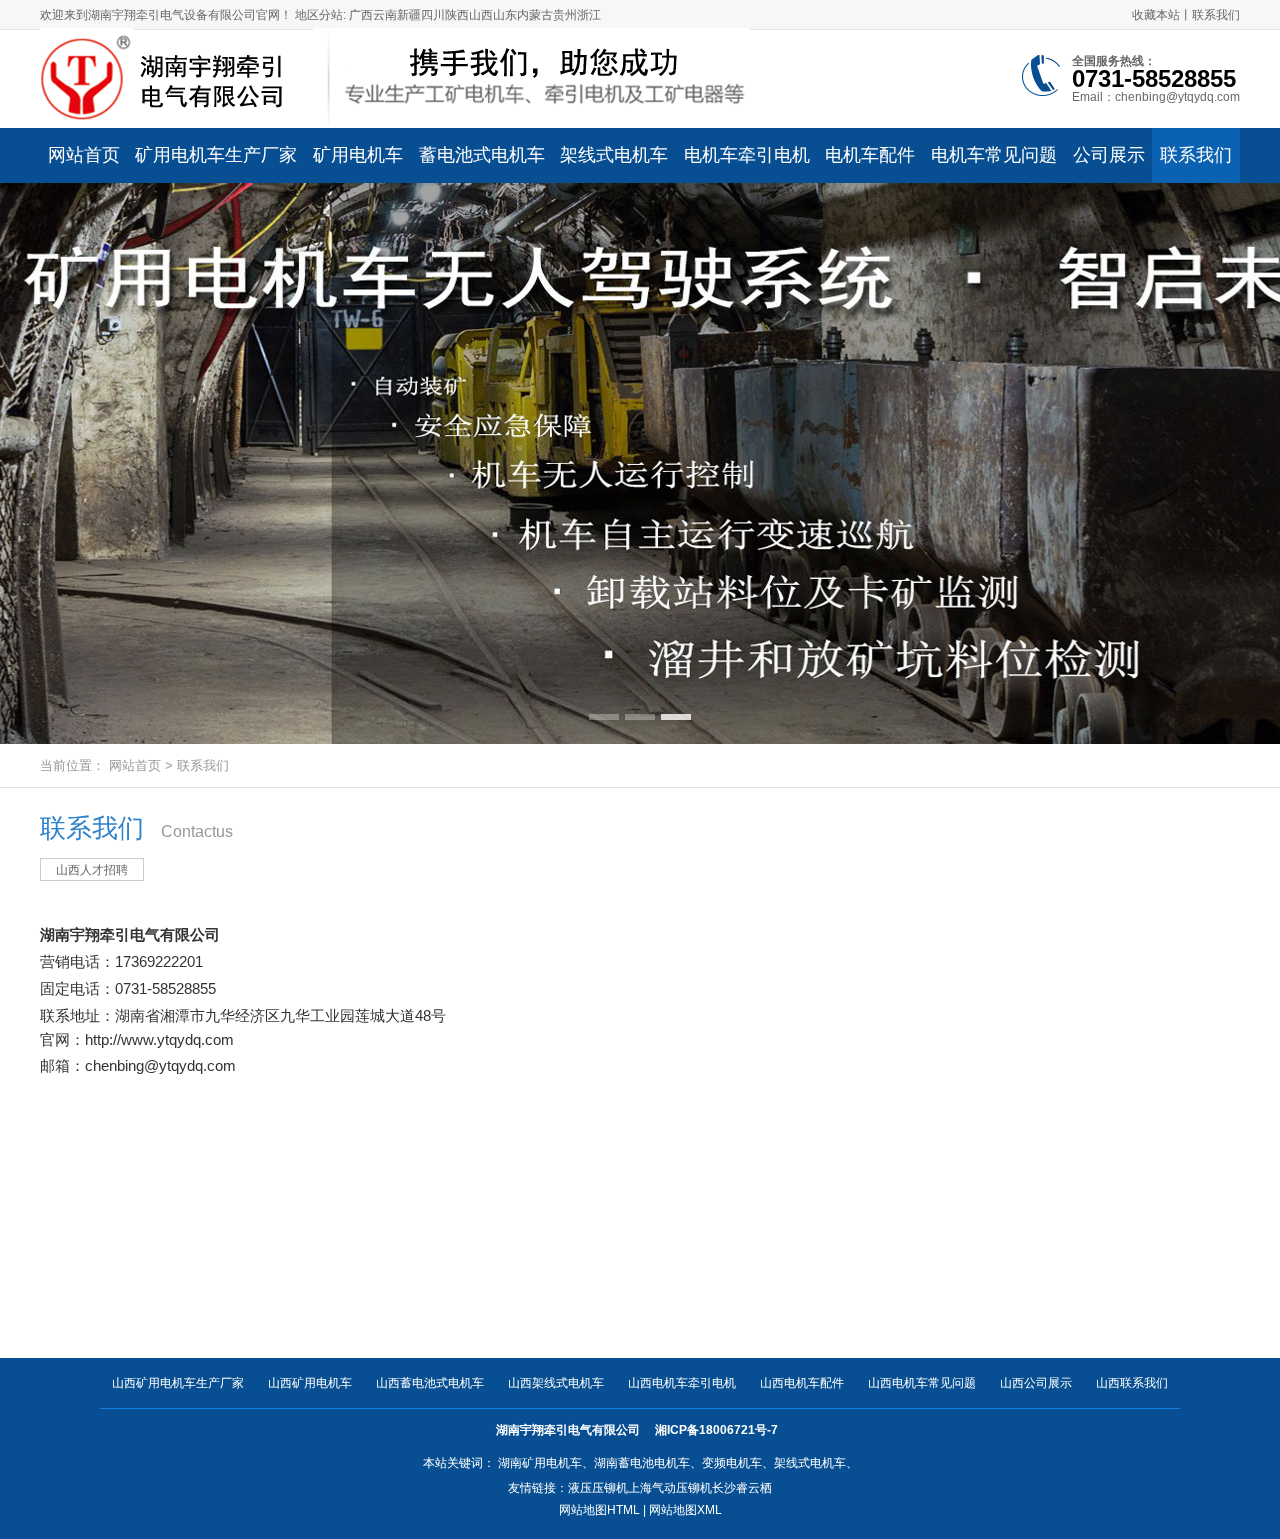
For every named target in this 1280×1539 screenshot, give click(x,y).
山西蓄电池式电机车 (430, 1383)
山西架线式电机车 (556, 1383)
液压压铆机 (598, 1488)
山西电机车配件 (802, 1383)
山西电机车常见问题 (922, 1383)
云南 (385, 15)
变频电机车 (732, 1463)
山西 (481, 15)
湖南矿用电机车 (540, 1463)
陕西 (457, 15)
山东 (505, 15)
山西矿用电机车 (310, 1383)
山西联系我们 (1132, 1383)
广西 (361, 15)
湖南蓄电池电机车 (642, 1463)
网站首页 (135, 765)
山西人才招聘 (92, 870)
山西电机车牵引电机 (682, 1383)
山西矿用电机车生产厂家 (178, 1383)
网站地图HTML (599, 1510)
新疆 (409, 15)
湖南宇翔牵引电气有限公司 (130, 934)
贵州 (565, 15)
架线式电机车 (810, 1463)
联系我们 (1216, 15)
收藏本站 (1156, 15)
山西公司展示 (1036, 1383)
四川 (433, 15)
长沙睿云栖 (742, 1488)
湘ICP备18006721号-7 (718, 1430)
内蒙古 (535, 15)
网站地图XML (685, 1510)
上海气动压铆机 (670, 1488)
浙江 (589, 15)
